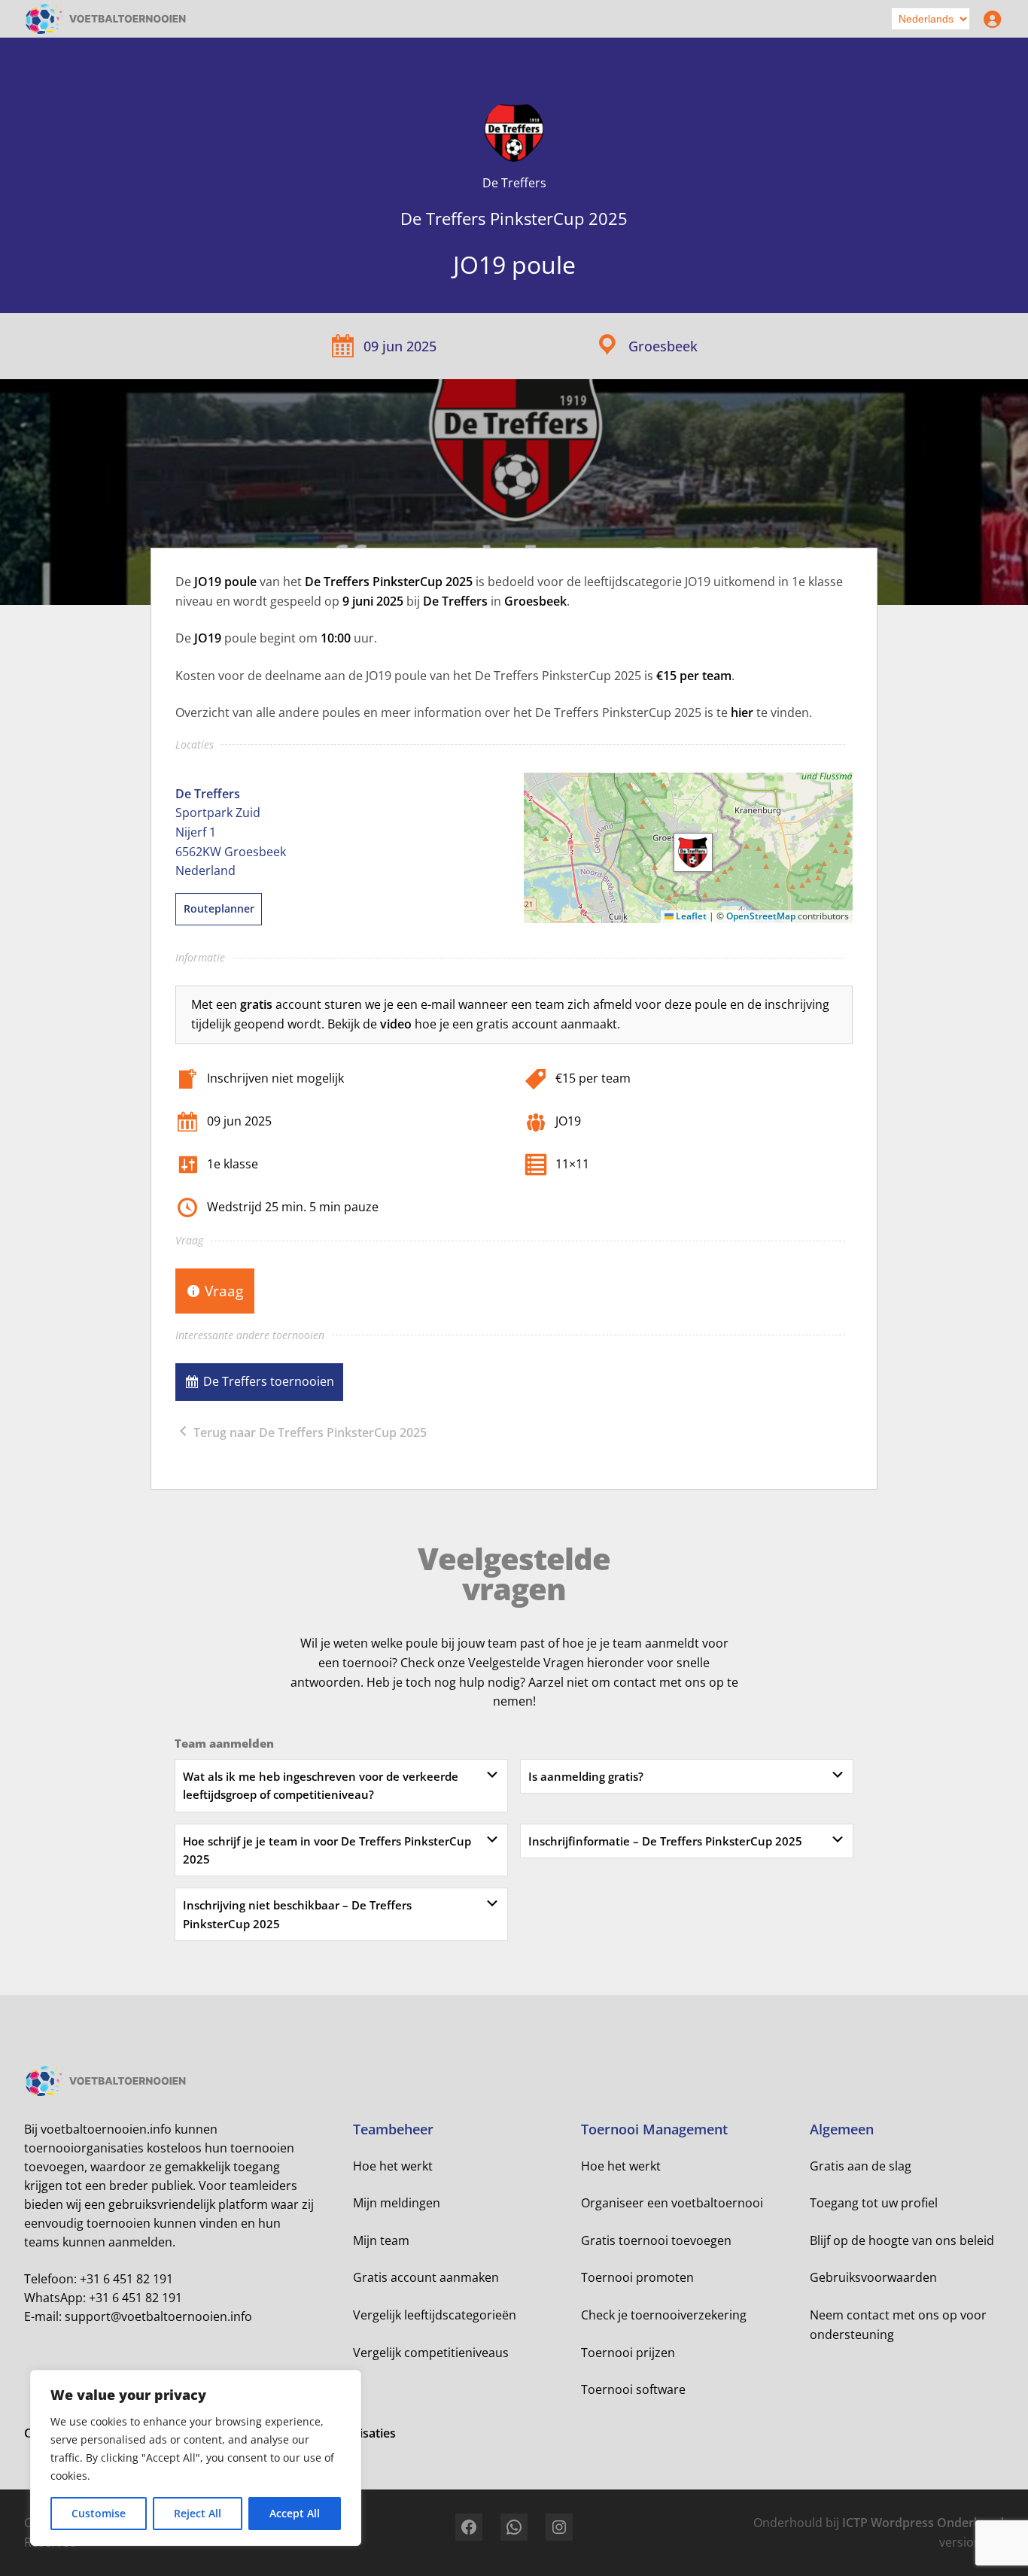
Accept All (295, 2513)
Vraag (224, 1291)
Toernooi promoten (637, 2277)
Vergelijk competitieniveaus (431, 2353)
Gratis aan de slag (861, 2166)
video (396, 1024)
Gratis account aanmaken (426, 2277)
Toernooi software (633, 2389)
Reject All (198, 2513)
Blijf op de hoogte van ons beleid (902, 2240)
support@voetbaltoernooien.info (158, 2316)
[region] (196, 2458)
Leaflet (690, 916)
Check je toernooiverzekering (664, 2315)
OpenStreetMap (761, 916)
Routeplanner (219, 908)
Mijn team (381, 2240)
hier (742, 712)
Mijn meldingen (397, 2203)
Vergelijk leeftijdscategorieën (435, 2315)
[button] (693, 852)
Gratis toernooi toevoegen (656, 2240)
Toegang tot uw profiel (874, 2203)
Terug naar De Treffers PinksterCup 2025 (309, 1432)
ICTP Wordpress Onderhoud (923, 2523)
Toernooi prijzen (628, 2353)
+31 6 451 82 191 (126, 2279)
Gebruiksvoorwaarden (873, 2277)
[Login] (989, 19)
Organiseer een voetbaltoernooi (672, 2203)
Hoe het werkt (393, 2166)
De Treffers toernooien (269, 1381)
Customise (99, 2513)
